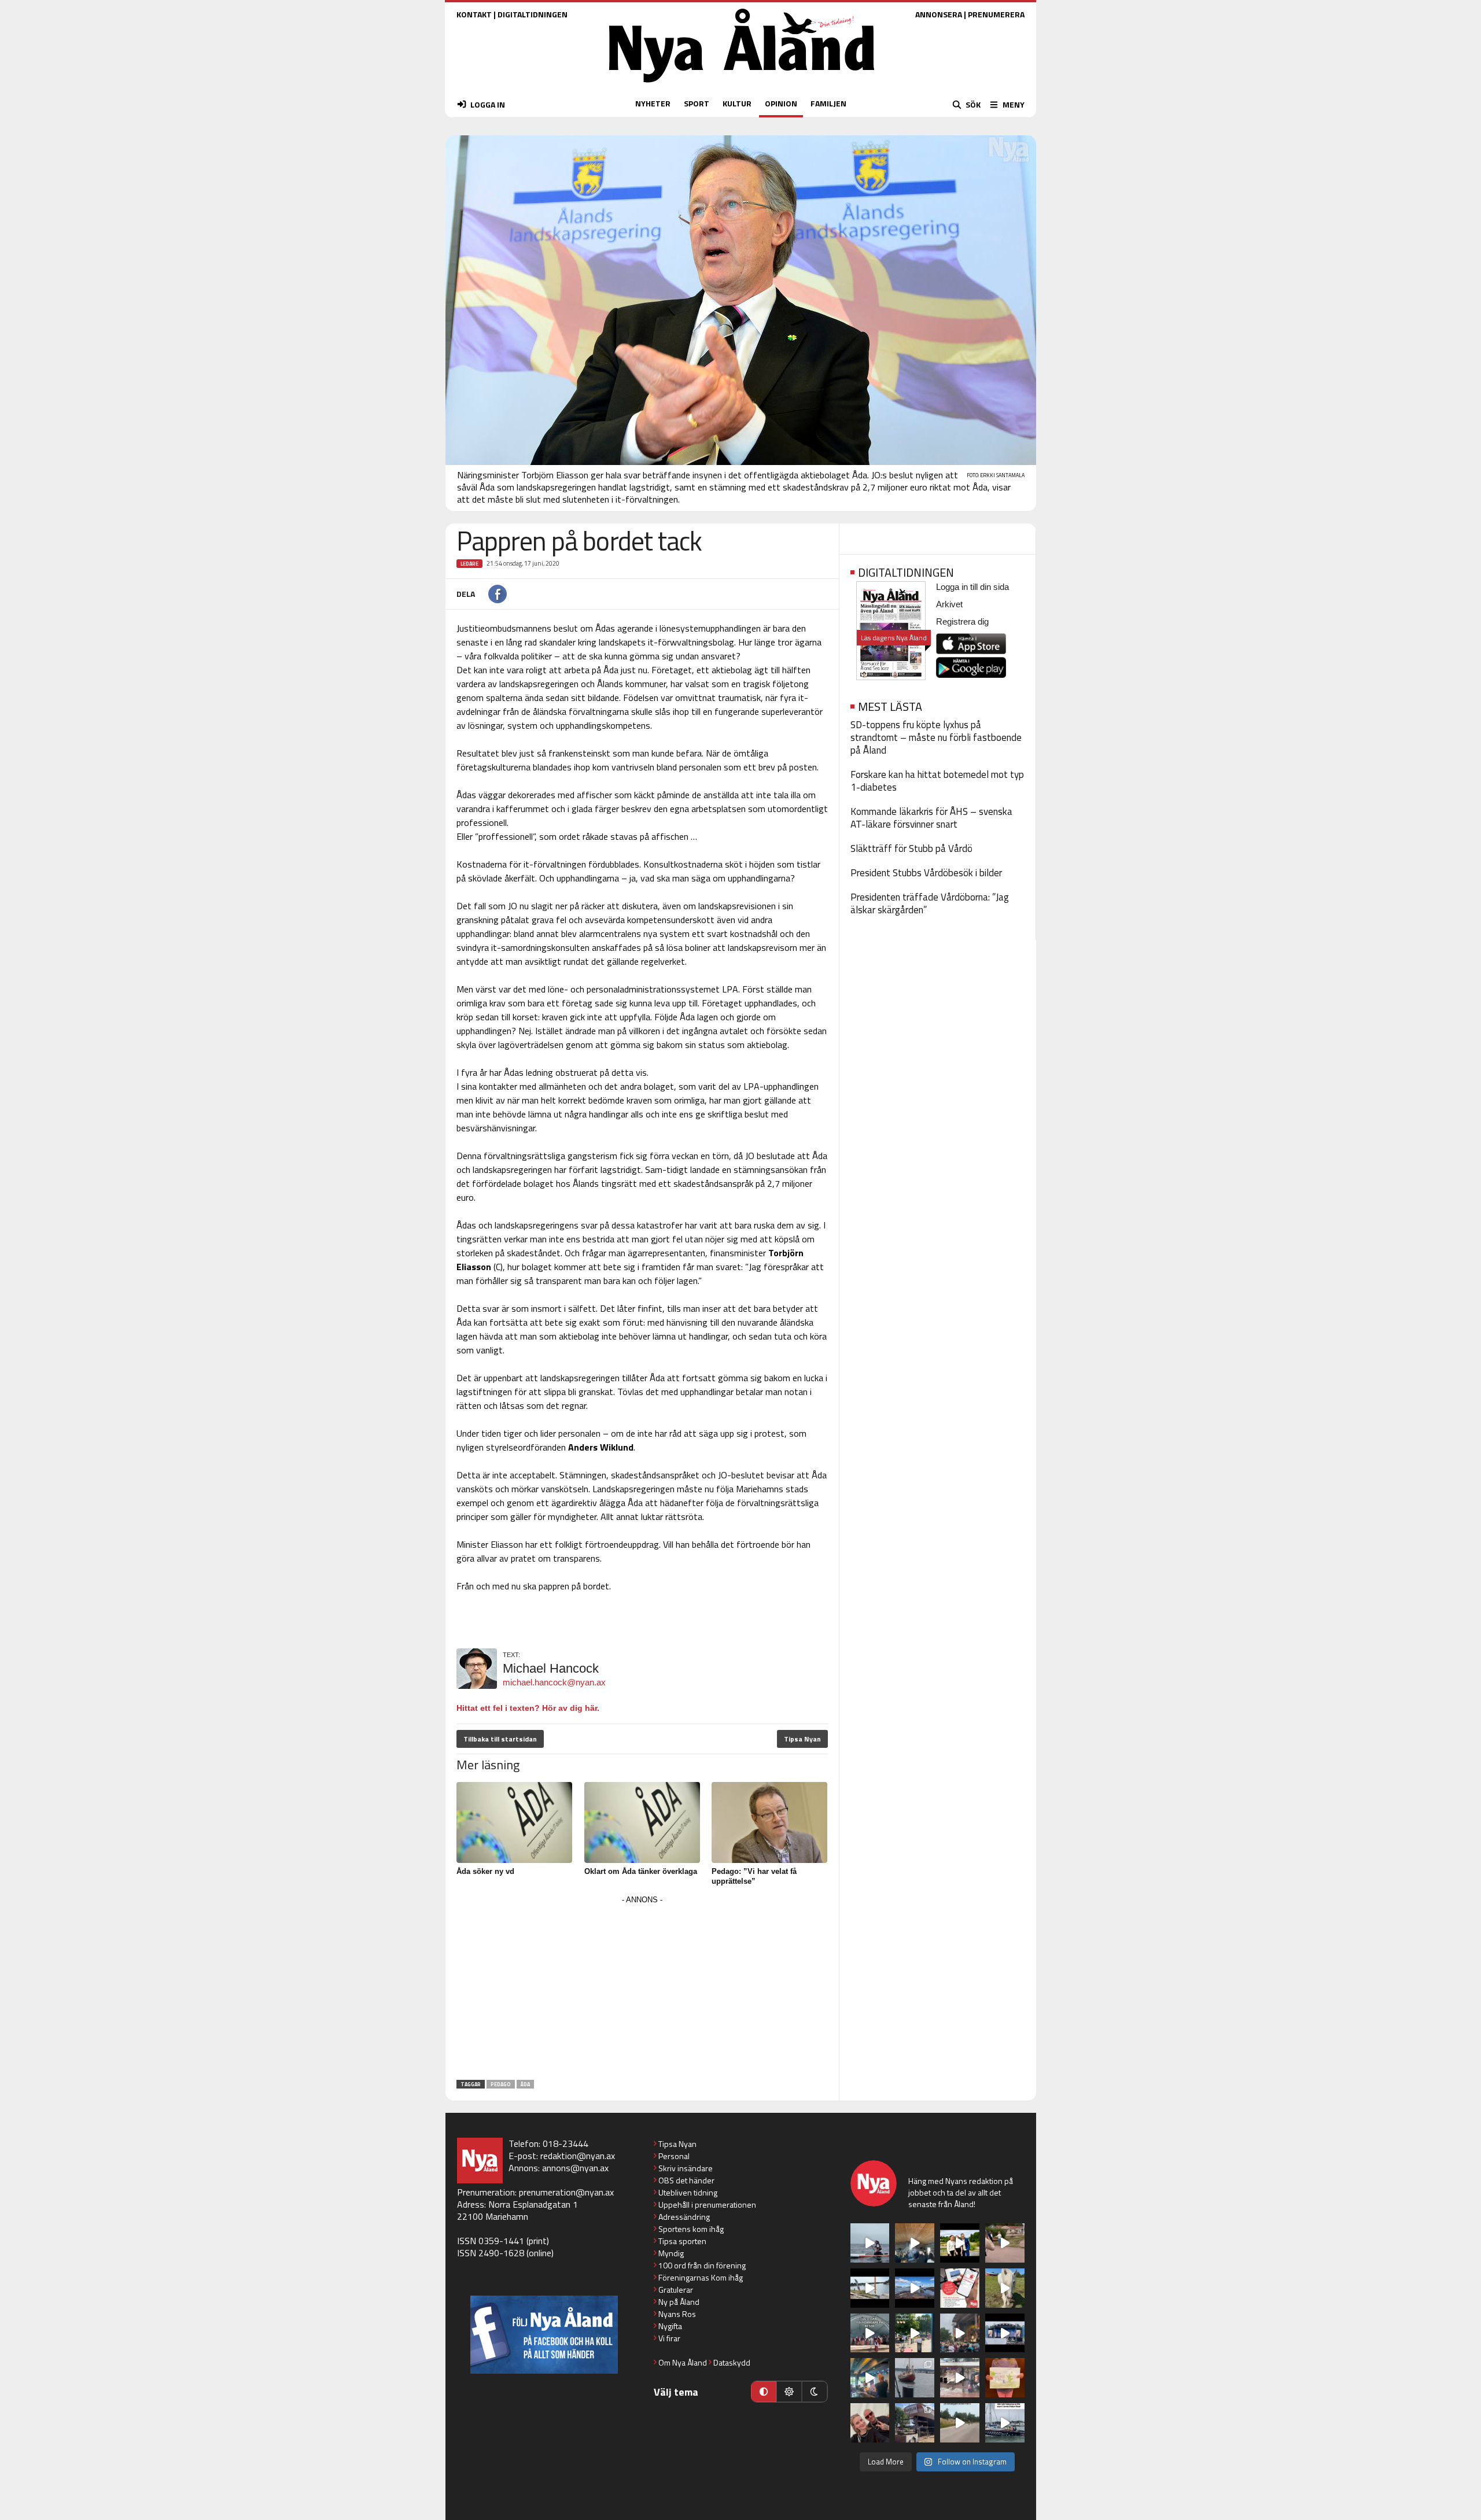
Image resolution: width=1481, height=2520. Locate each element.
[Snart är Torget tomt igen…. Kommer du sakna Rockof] (915, 2333)
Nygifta (670, 2326)
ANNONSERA (939, 14)
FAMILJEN (828, 103)
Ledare (469, 564)
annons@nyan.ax (575, 2168)
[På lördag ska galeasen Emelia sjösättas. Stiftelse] (915, 2423)
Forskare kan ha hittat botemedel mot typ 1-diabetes (937, 781)
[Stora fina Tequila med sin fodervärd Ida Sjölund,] (1005, 2288)
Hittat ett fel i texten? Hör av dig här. (528, 1708)
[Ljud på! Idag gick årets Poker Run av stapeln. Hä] (1005, 2423)
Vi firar (669, 2338)
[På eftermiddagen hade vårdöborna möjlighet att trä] (960, 2243)
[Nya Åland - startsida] (742, 85)
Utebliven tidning (688, 2192)
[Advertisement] (642, 1988)
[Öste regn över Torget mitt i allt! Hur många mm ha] (960, 2378)
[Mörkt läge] (815, 2392)
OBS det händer (686, 2180)
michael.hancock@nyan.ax (554, 1682)
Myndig (671, 2253)
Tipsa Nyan (802, 1739)
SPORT (697, 103)
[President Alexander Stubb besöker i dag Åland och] (1005, 2243)
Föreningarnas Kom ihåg (701, 2277)
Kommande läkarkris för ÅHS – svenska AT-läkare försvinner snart (931, 818)
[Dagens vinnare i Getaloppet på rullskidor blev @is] (960, 2423)
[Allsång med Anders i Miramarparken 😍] (1005, 2333)
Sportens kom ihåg (691, 2229)
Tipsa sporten (682, 2241)
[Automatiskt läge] (764, 2392)
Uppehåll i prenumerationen (707, 2204)
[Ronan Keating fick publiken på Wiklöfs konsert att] (960, 2333)
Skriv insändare (686, 2168)
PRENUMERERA (996, 14)
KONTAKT (474, 14)
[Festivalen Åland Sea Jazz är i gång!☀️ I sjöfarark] (915, 2243)
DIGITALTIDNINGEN (533, 14)
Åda (525, 2084)
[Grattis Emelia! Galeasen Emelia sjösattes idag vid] (915, 2378)
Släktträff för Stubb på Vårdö (911, 848)
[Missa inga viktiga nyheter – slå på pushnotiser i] (960, 2288)
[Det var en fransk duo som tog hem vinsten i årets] (870, 2288)
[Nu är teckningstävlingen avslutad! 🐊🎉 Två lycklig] (1005, 2378)
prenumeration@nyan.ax (566, 2192)
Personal (674, 2156)
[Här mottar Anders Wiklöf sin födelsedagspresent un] (870, 2378)
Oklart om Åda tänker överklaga (641, 1871)
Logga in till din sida (972, 587)
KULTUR (737, 103)
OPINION (781, 103)
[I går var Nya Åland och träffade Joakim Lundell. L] (870, 2423)
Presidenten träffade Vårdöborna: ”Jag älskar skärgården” (930, 903)
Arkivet (949, 604)
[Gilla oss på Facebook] (544, 2335)
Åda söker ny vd (485, 1871)
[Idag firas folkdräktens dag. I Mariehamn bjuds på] (870, 2333)
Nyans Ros (677, 2314)
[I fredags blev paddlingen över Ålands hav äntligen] (870, 2243)
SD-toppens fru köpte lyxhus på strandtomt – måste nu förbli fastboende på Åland (936, 737)
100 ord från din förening (702, 2265)
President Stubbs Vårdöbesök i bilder (926, 873)
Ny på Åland (679, 2302)
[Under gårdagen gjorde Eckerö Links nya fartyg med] (915, 2288)
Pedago (501, 2084)
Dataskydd (732, 2362)
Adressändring (684, 2217)
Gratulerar (676, 2290)
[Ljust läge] (789, 2392)
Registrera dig (962, 621)
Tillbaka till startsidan (500, 1739)
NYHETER (653, 103)
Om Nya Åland (683, 2362)
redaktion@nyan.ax (578, 2156)
